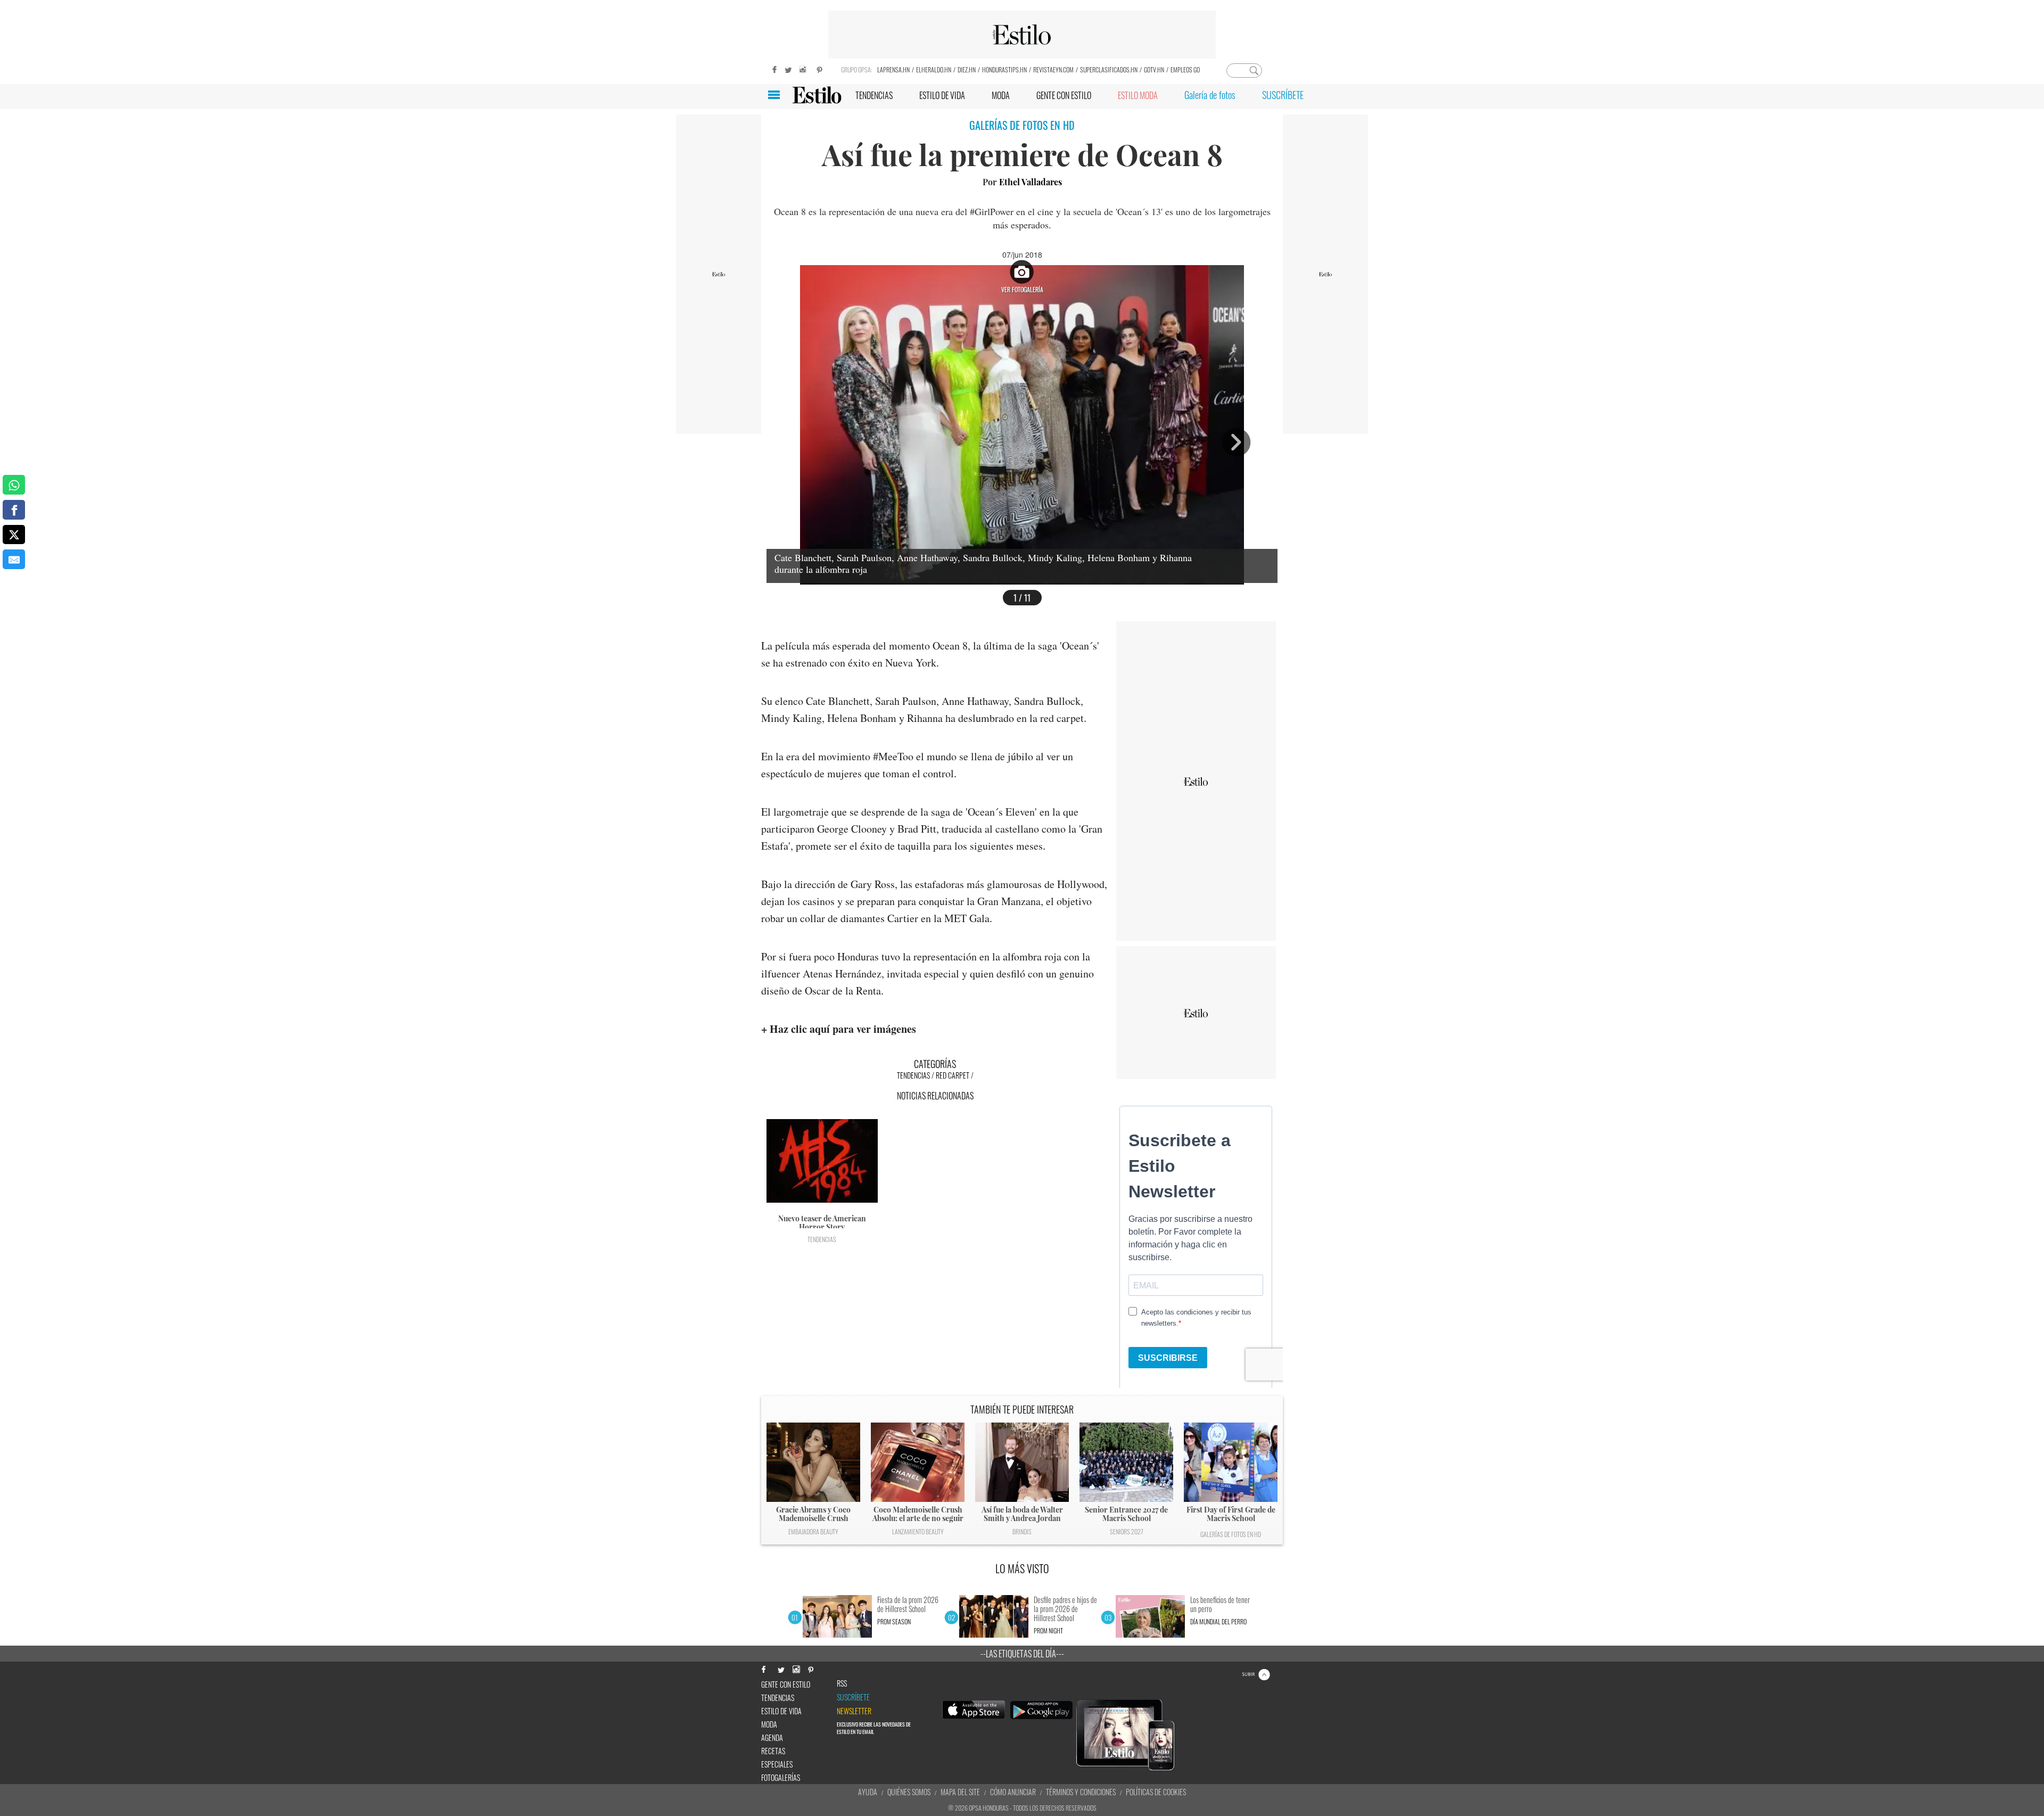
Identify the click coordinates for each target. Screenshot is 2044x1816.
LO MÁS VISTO (1022, 1568)
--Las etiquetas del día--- (1022, 1654)
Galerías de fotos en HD (1231, 1534)
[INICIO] (817, 95)
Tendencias (913, 1075)
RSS (842, 1683)
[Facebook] (772, 68)
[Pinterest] (820, 68)
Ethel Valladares (1031, 182)
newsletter (854, 1711)
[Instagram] (804, 68)
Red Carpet (953, 1075)
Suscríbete (853, 1697)
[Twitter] (788, 68)
